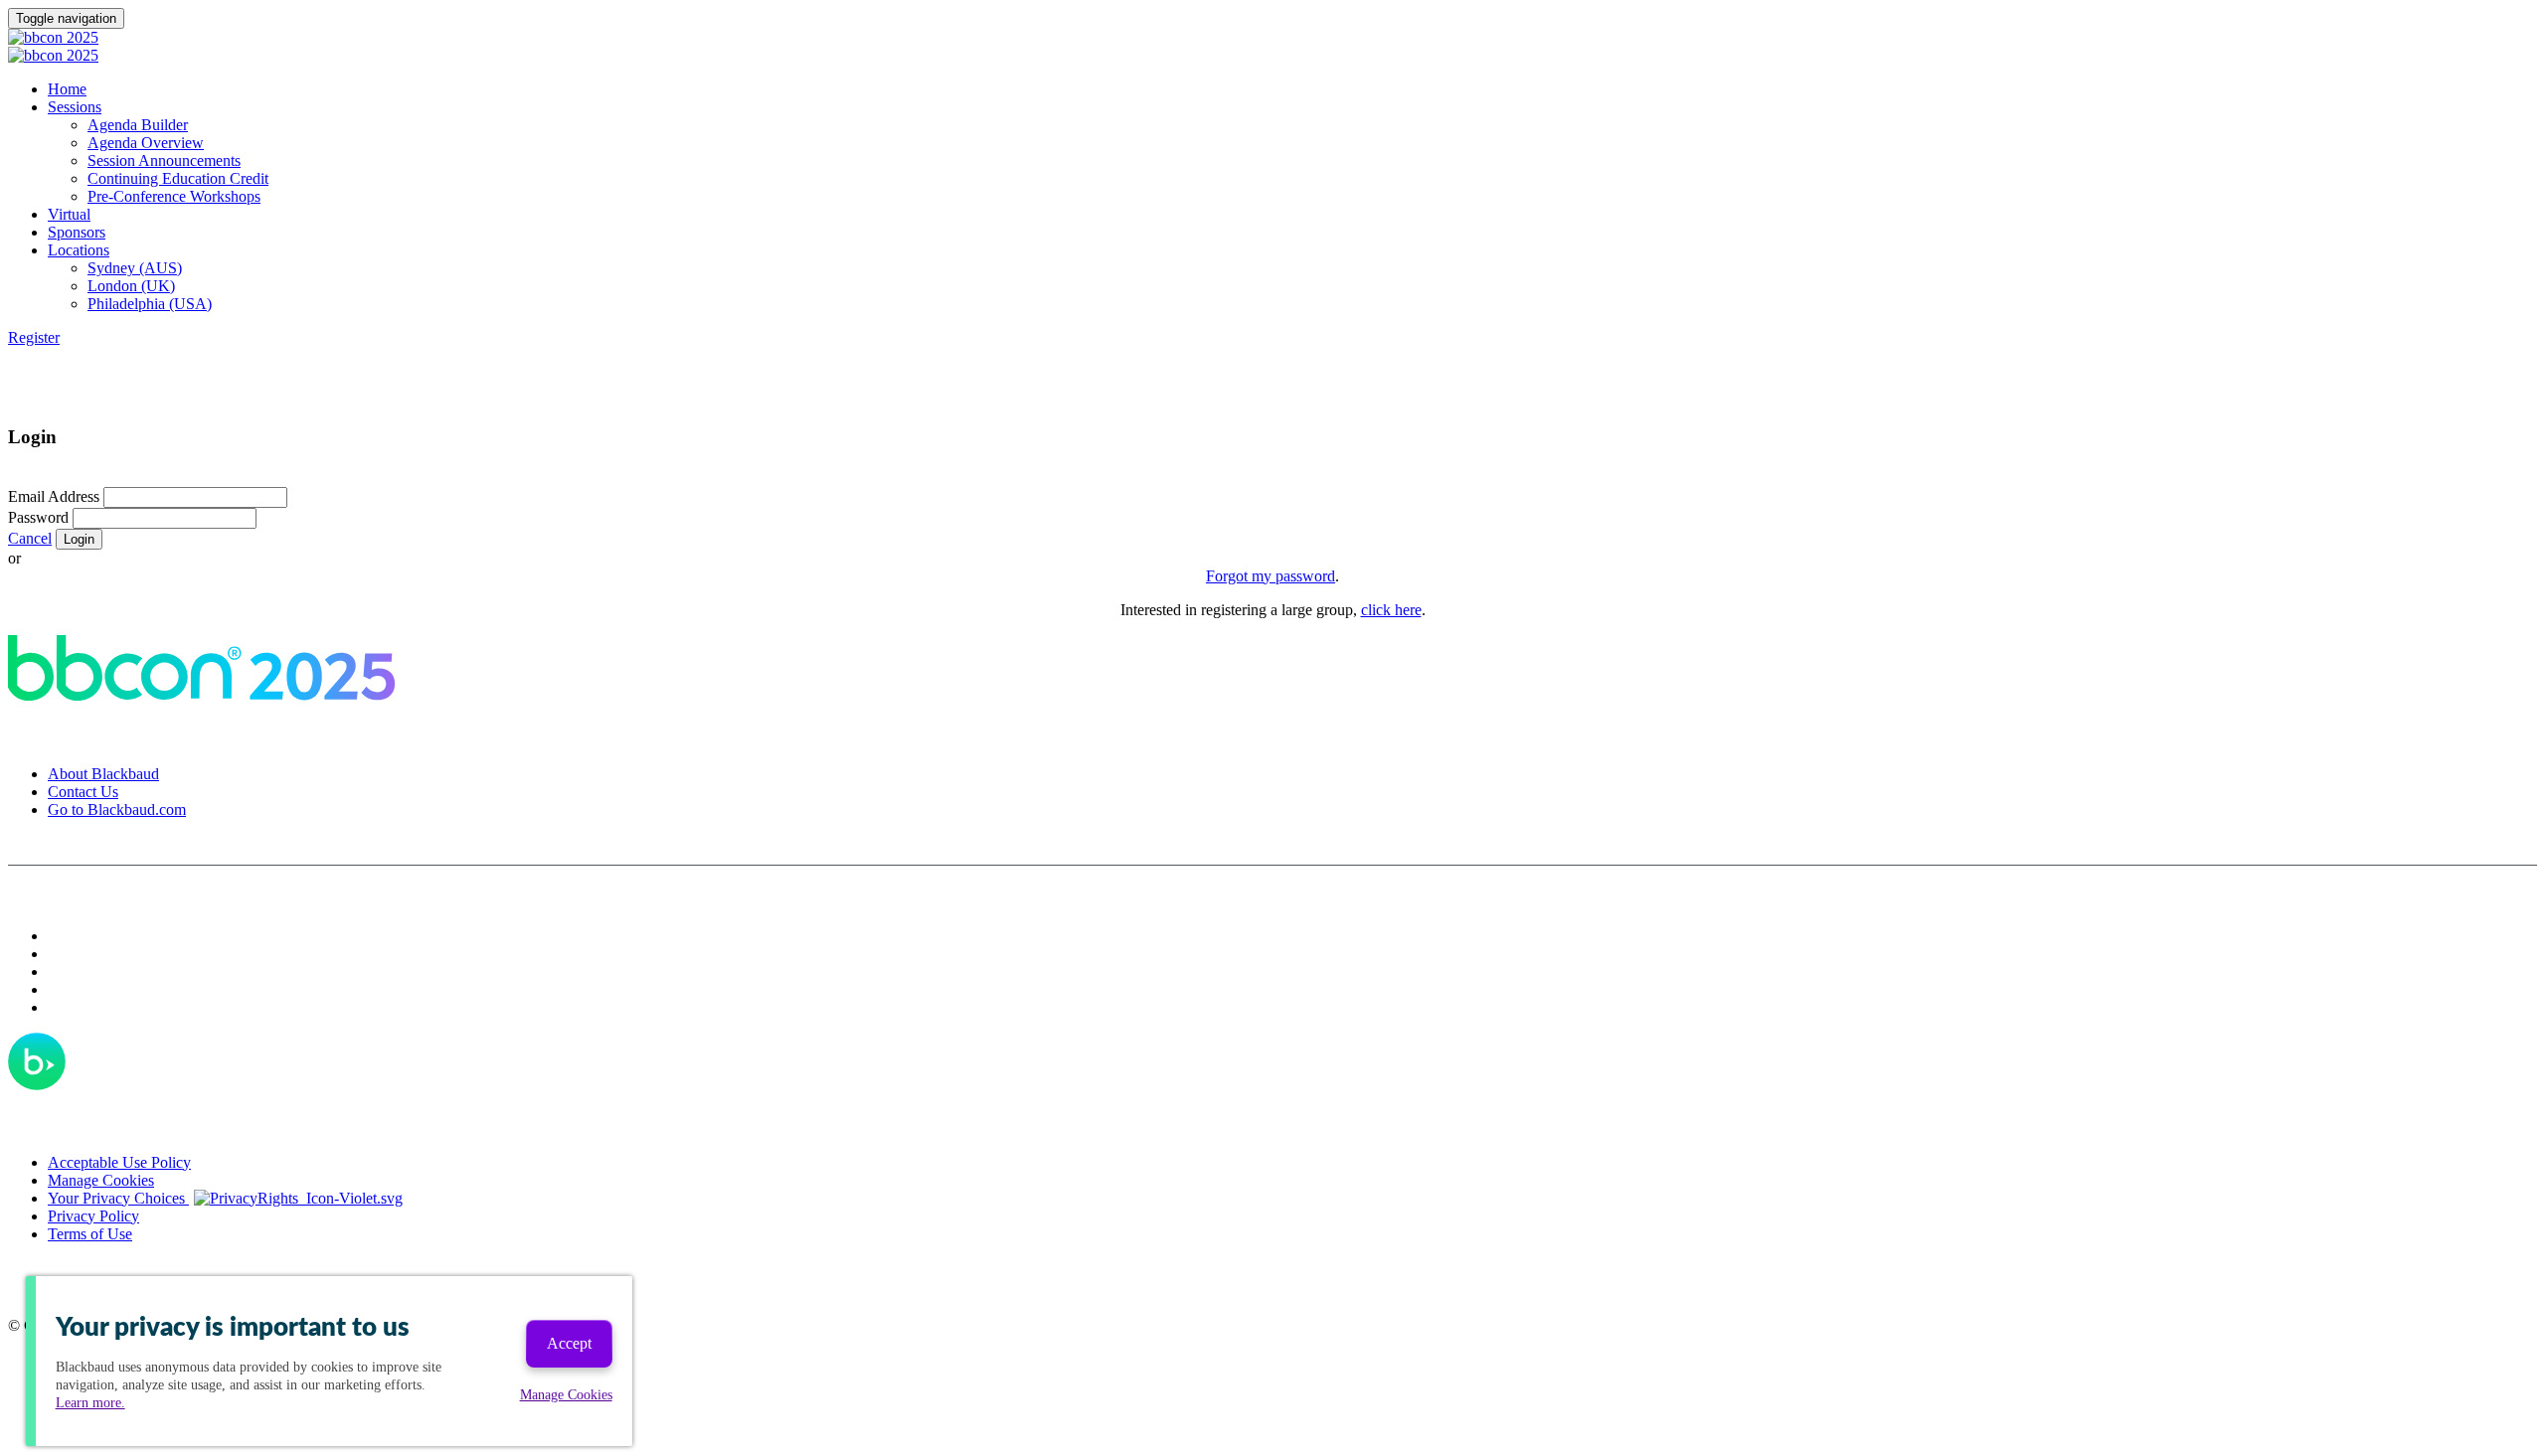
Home (67, 89)
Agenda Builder (138, 125)
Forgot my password (1271, 576)
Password (38, 517)
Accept (569, 1343)
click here (1391, 610)
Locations (79, 250)
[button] (34, 337)
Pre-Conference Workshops (174, 196)
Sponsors (77, 232)
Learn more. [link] (90, 1403)
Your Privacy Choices (118, 1198)
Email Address (54, 496)
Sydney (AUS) (135, 268)
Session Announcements (164, 161)
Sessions (75, 107)
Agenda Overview (146, 143)
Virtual (69, 214)
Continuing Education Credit (178, 178)
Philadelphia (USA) (150, 304)
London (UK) (131, 286)
